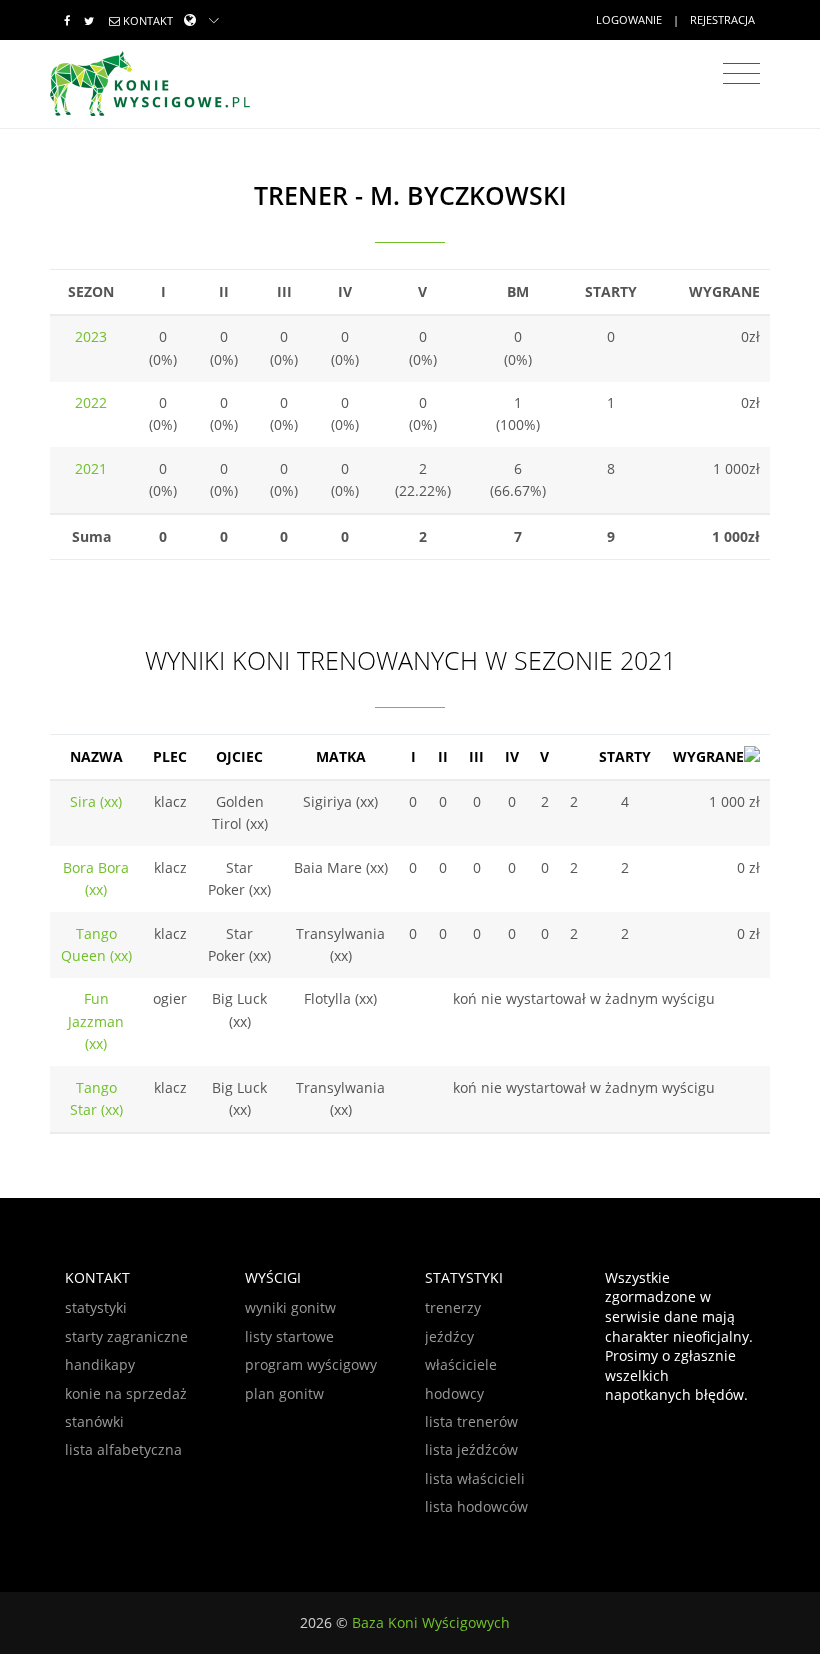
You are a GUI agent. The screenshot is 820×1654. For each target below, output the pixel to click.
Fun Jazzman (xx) (96, 1021)
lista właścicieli (475, 1478)
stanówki (94, 1421)
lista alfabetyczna (123, 1449)
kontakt (148, 20)
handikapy (100, 1364)
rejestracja (722, 19)
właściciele (461, 1364)
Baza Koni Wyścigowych (431, 1622)
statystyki (96, 1307)
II (443, 756)
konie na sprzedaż (126, 1393)
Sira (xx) (96, 801)
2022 (91, 402)
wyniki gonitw (290, 1307)
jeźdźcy (449, 1336)
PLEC (170, 756)
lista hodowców (476, 1506)
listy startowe (289, 1336)
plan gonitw (284, 1393)
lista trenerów (471, 1421)
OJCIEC (239, 756)
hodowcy (454, 1393)
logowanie (629, 19)
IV (512, 756)
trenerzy (453, 1307)
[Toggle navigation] (741, 74)
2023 (91, 336)
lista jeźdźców (471, 1449)
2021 (91, 468)
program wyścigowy (311, 1364)
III (476, 756)
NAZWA (96, 756)
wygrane (708, 756)
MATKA (341, 756)
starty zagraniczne (126, 1336)
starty (625, 756)
